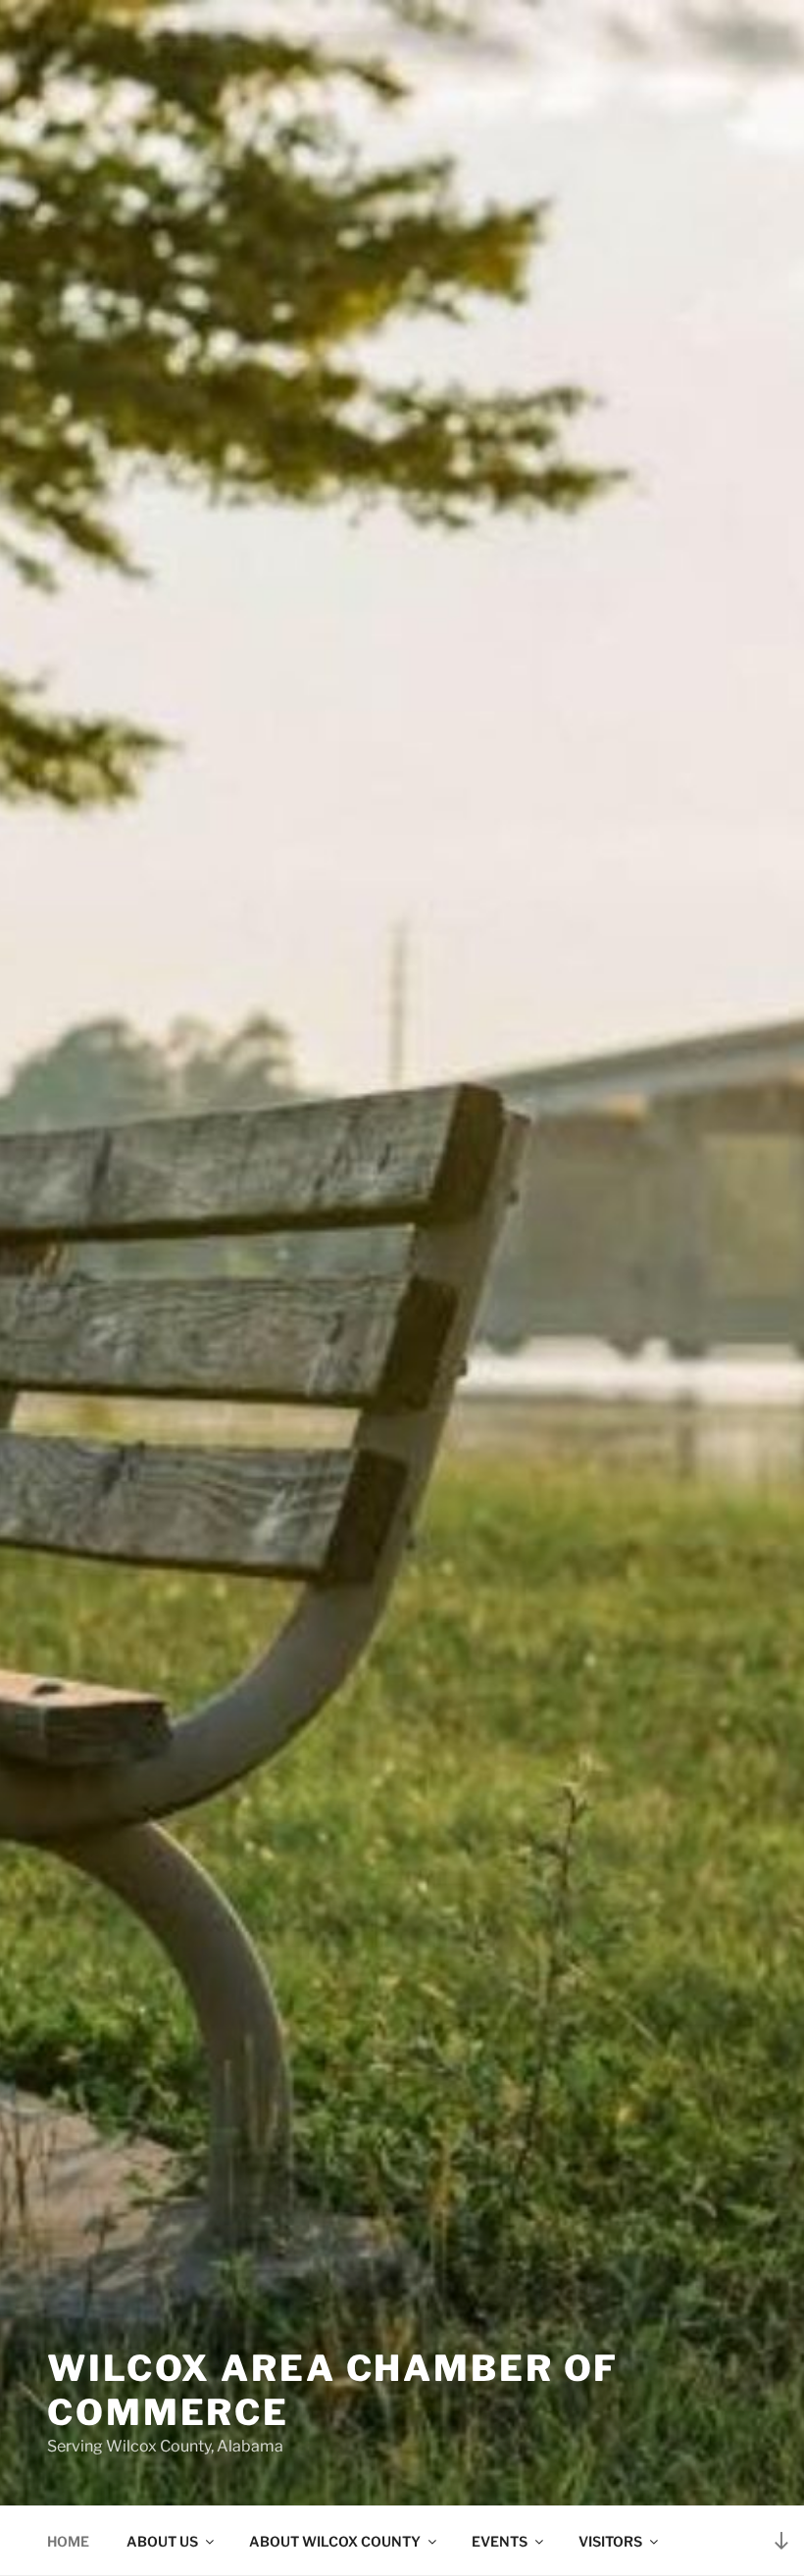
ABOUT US (162, 2541)
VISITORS (610, 2541)
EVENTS (500, 2541)
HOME (68, 2541)
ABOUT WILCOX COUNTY (335, 2541)
